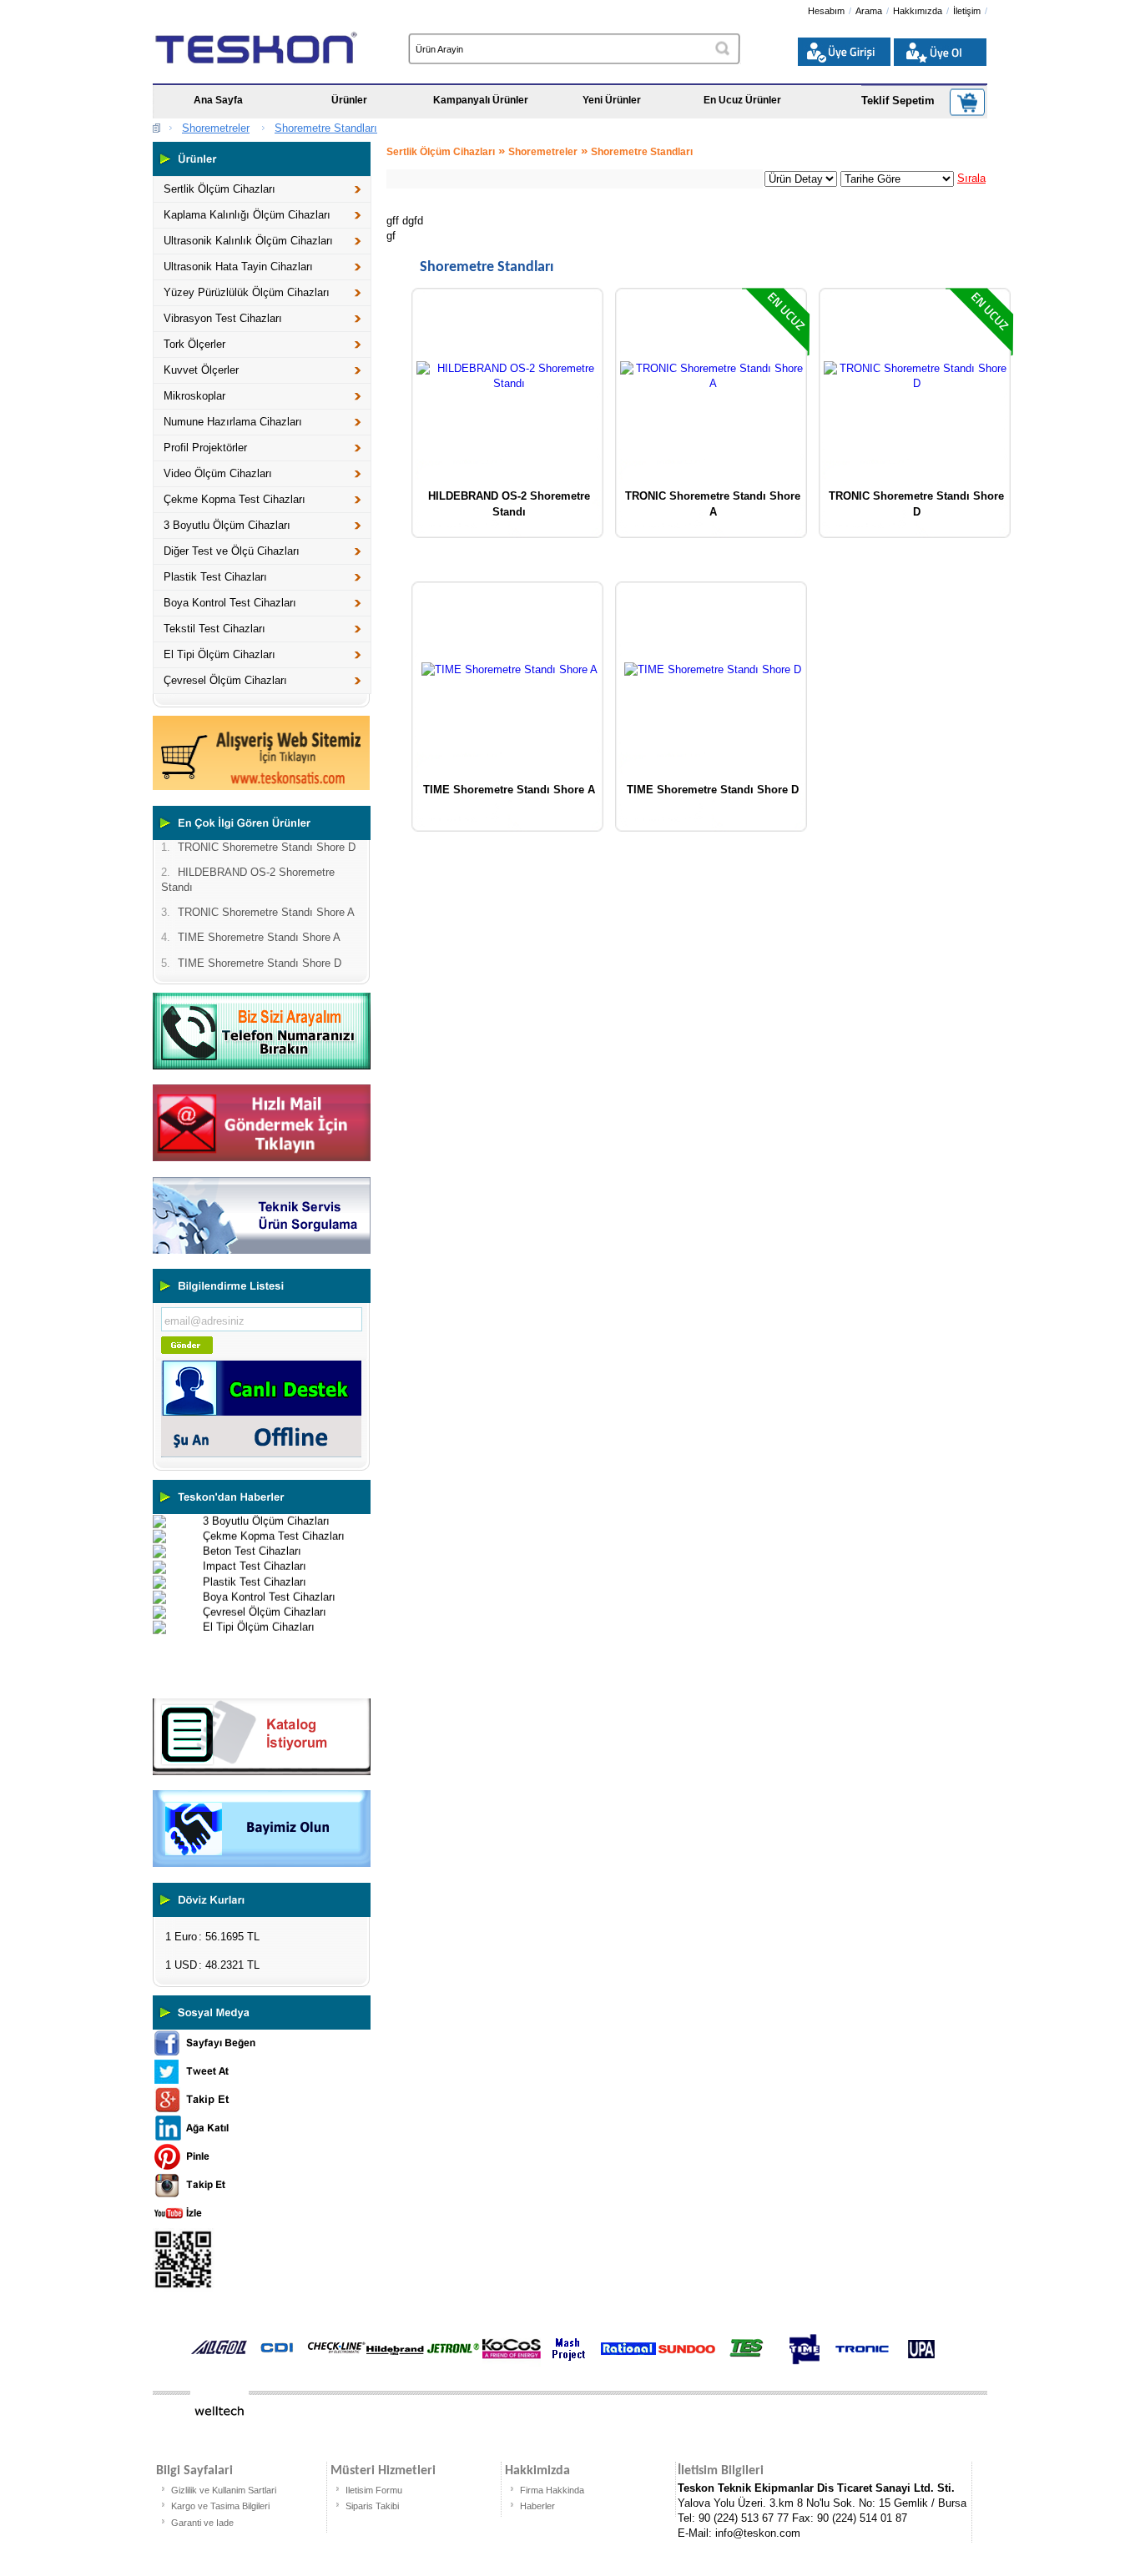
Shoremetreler (216, 128)
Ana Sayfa (218, 100)
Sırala (971, 178)
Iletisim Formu (374, 2490)
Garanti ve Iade (202, 2523)
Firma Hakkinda (552, 2490)
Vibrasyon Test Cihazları (223, 318)
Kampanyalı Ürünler (481, 100)
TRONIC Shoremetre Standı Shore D (916, 502)
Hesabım (826, 11)
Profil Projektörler (205, 448)
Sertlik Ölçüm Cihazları (219, 189)
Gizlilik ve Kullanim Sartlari (224, 2490)
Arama (869, 11)
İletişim (967, 11)
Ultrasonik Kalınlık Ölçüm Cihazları (248, 241)
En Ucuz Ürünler (742, 100)
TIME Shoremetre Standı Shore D (713, 790)
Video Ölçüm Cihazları (218, 473)
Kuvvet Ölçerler (201, 370)
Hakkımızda (918, 11)
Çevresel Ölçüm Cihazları (225, 680)
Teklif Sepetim (898, 101)
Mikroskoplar (194, 396)
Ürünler (349, 100)
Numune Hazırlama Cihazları (233, 422)
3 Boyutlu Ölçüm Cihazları (227, 525)
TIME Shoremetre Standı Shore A (509, 790)
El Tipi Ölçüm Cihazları (219, 654)
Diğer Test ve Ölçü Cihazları (232, 551)
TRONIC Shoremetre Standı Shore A (713, 502)
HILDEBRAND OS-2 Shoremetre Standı (509, 502)
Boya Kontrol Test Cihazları (230, 603)
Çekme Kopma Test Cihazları (235, 499)
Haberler (537, 2506)
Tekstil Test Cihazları (214, 629)
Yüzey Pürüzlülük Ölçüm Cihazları (247, 292)
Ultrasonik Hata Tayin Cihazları (238, 267)
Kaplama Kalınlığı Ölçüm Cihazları (247, 215)
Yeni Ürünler (612, 100)
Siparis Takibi (372, 2506)
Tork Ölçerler (194, 344)
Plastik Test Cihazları (215, 577)
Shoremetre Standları (326, 128)
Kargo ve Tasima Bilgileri (220, 2506)
